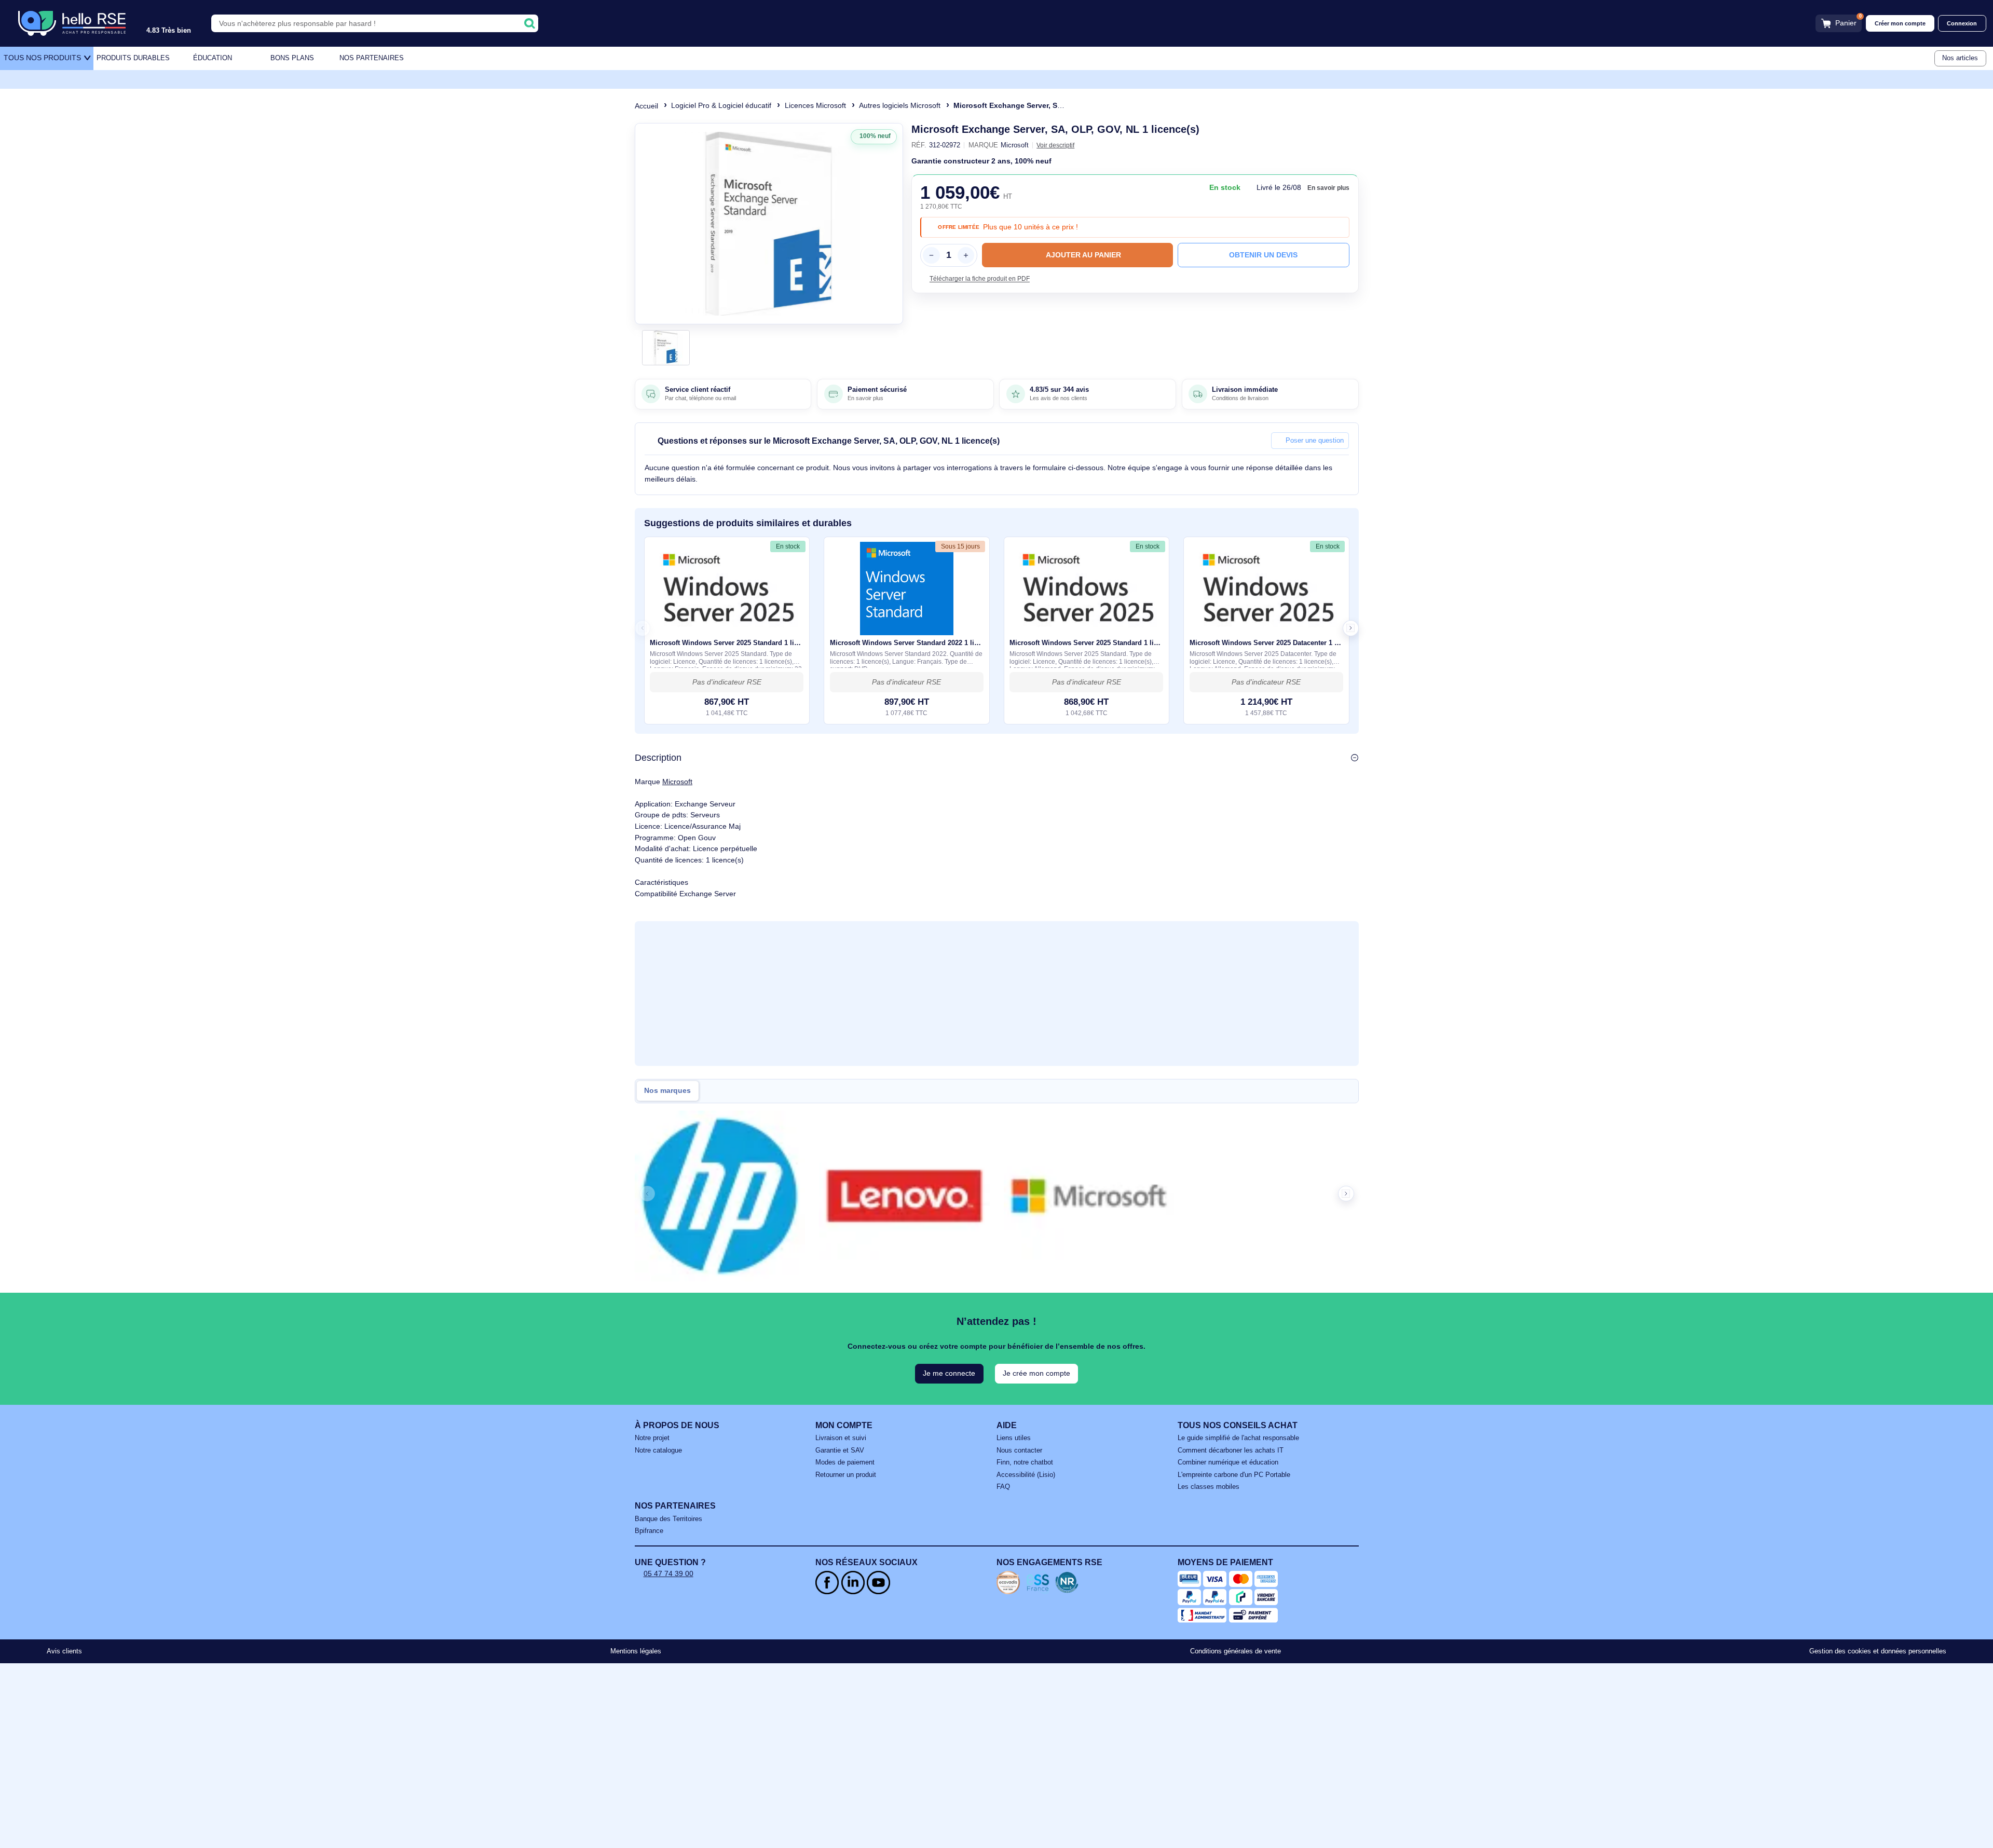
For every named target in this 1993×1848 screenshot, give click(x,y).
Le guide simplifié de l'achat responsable (1238, 1438)
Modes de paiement (845, 1462)
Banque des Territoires (668, 1519)
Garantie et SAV (840, 1450)
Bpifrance (649, 1531)
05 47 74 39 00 (668, 1573)
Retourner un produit (846, 1475)
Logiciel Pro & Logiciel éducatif (721, 105)
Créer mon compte (1900, 23)
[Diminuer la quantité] (931, 255)
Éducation (213, 58)
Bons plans (292, 58)
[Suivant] (891, 224)
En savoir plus (1328, 188)
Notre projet (652, 1438)
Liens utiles (1014, 1438)
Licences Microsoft (815, 105)
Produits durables (133, 58)
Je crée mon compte (1036, 1373)
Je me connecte (949, 1373)
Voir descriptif (1055, 145)
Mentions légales (636, 1651)
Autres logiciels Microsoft (900, 105)
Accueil (646, 106)
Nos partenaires (372, 58)
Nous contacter (1019, 1450)
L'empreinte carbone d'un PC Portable (1234, 1475)
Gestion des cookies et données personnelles (1878, 1651)
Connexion (1962, 23)
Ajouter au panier (1083, 255)
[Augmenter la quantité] (966, 255)
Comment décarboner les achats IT (1231, 1450)
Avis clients (64, 1651)
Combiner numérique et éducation (1228, 1462)
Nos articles (1960, 58)
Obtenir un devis (1263, 255)
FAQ (1003, 1487)
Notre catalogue (658, 1450)
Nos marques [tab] (667, 1091)
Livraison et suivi (841, 1438)
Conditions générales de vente (1236, 1651)
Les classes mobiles (1209, 1487)
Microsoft (677, 782)
